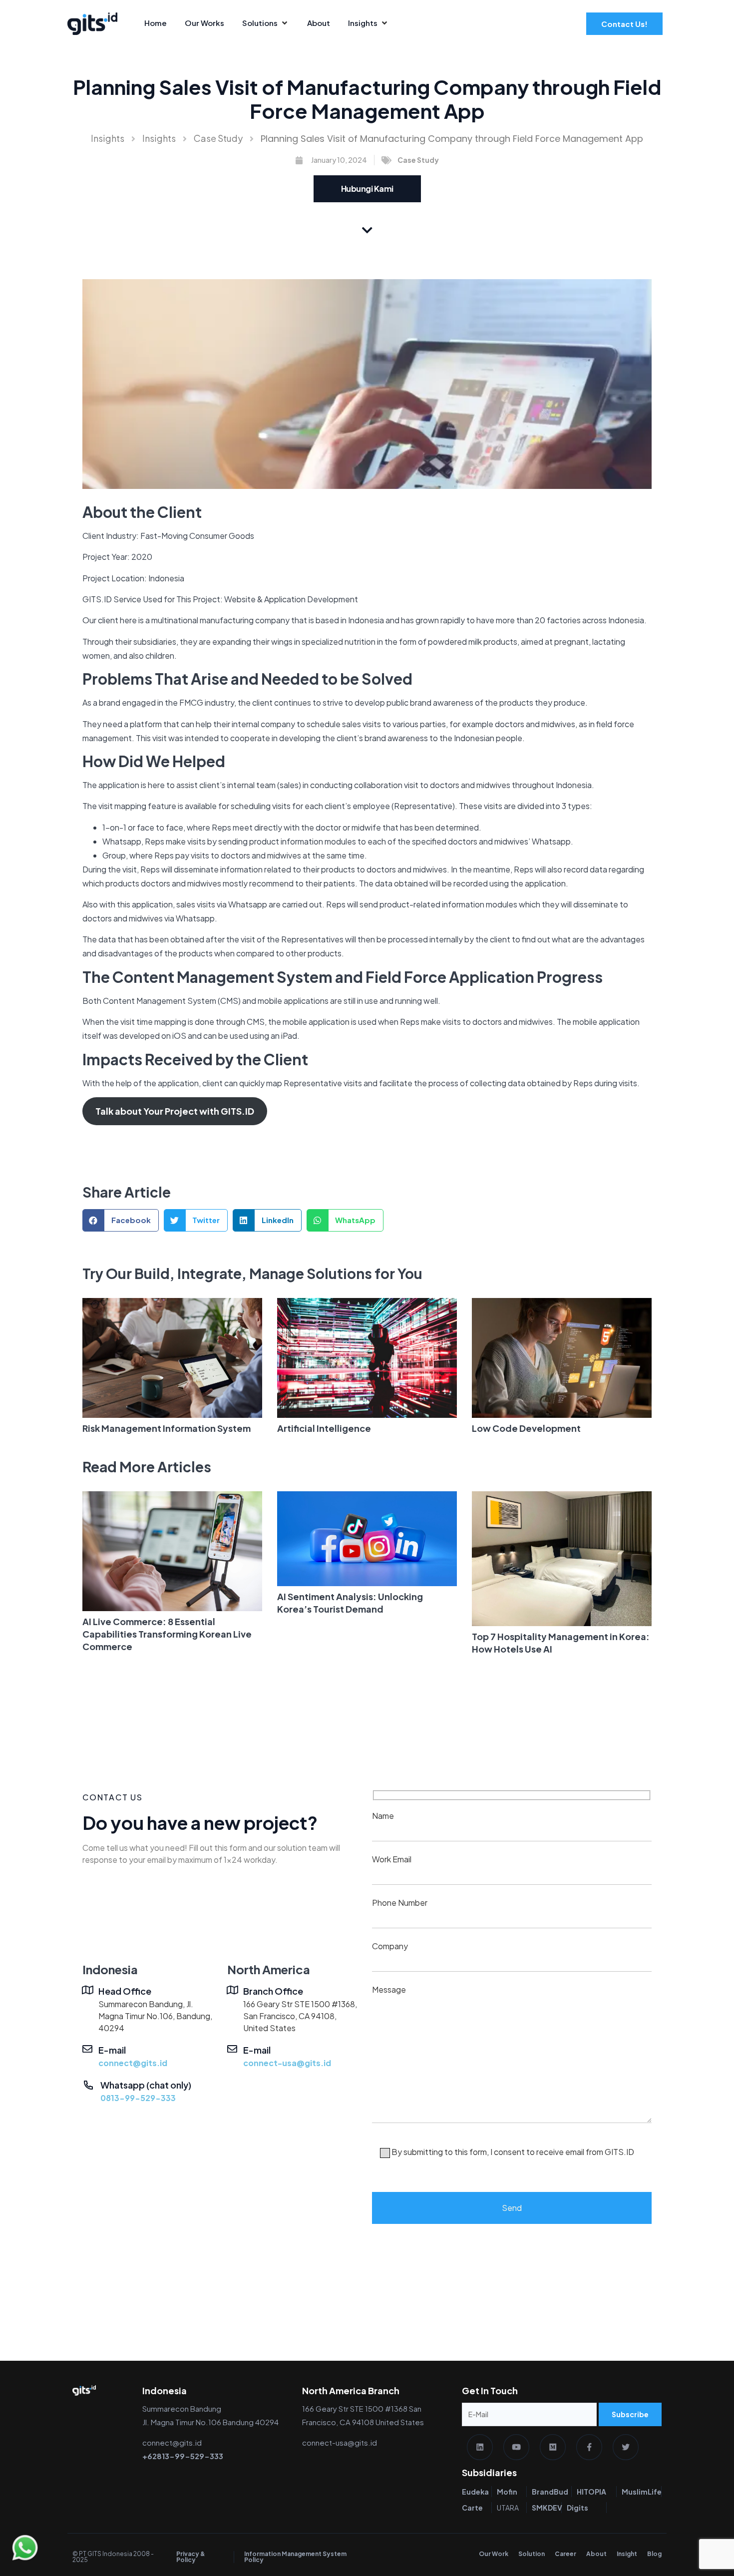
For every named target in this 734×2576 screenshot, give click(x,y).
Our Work (494, 2554)
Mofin (507, 2492)
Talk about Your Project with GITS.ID (175, 1111)
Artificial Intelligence (324, 1428)
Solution (532, 2554)
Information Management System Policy (295, 2557)
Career (565, 2554)
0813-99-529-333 (138, 2098)
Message (503, 2071)
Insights (108, 138)
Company (390, 1946)
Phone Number (400, 1903)
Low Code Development (526, 1428)
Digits (577, 2508)
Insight (627, 2554)
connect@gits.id (133, 2063)
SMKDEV (547, 2508)
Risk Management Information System (167, 1428)
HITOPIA (591, 2492)
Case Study (218, 138)
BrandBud (550, 2492)
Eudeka (475, 2492)
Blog (654, 2554)
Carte (472, 2508)
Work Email (392, 1859)
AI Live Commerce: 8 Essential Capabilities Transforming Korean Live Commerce (167, 1634)
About (596, 2554)
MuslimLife (642, 2492)
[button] (121, 1220)
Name (383, 1816)
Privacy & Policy (191, 2557)
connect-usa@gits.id (287, 2063)
